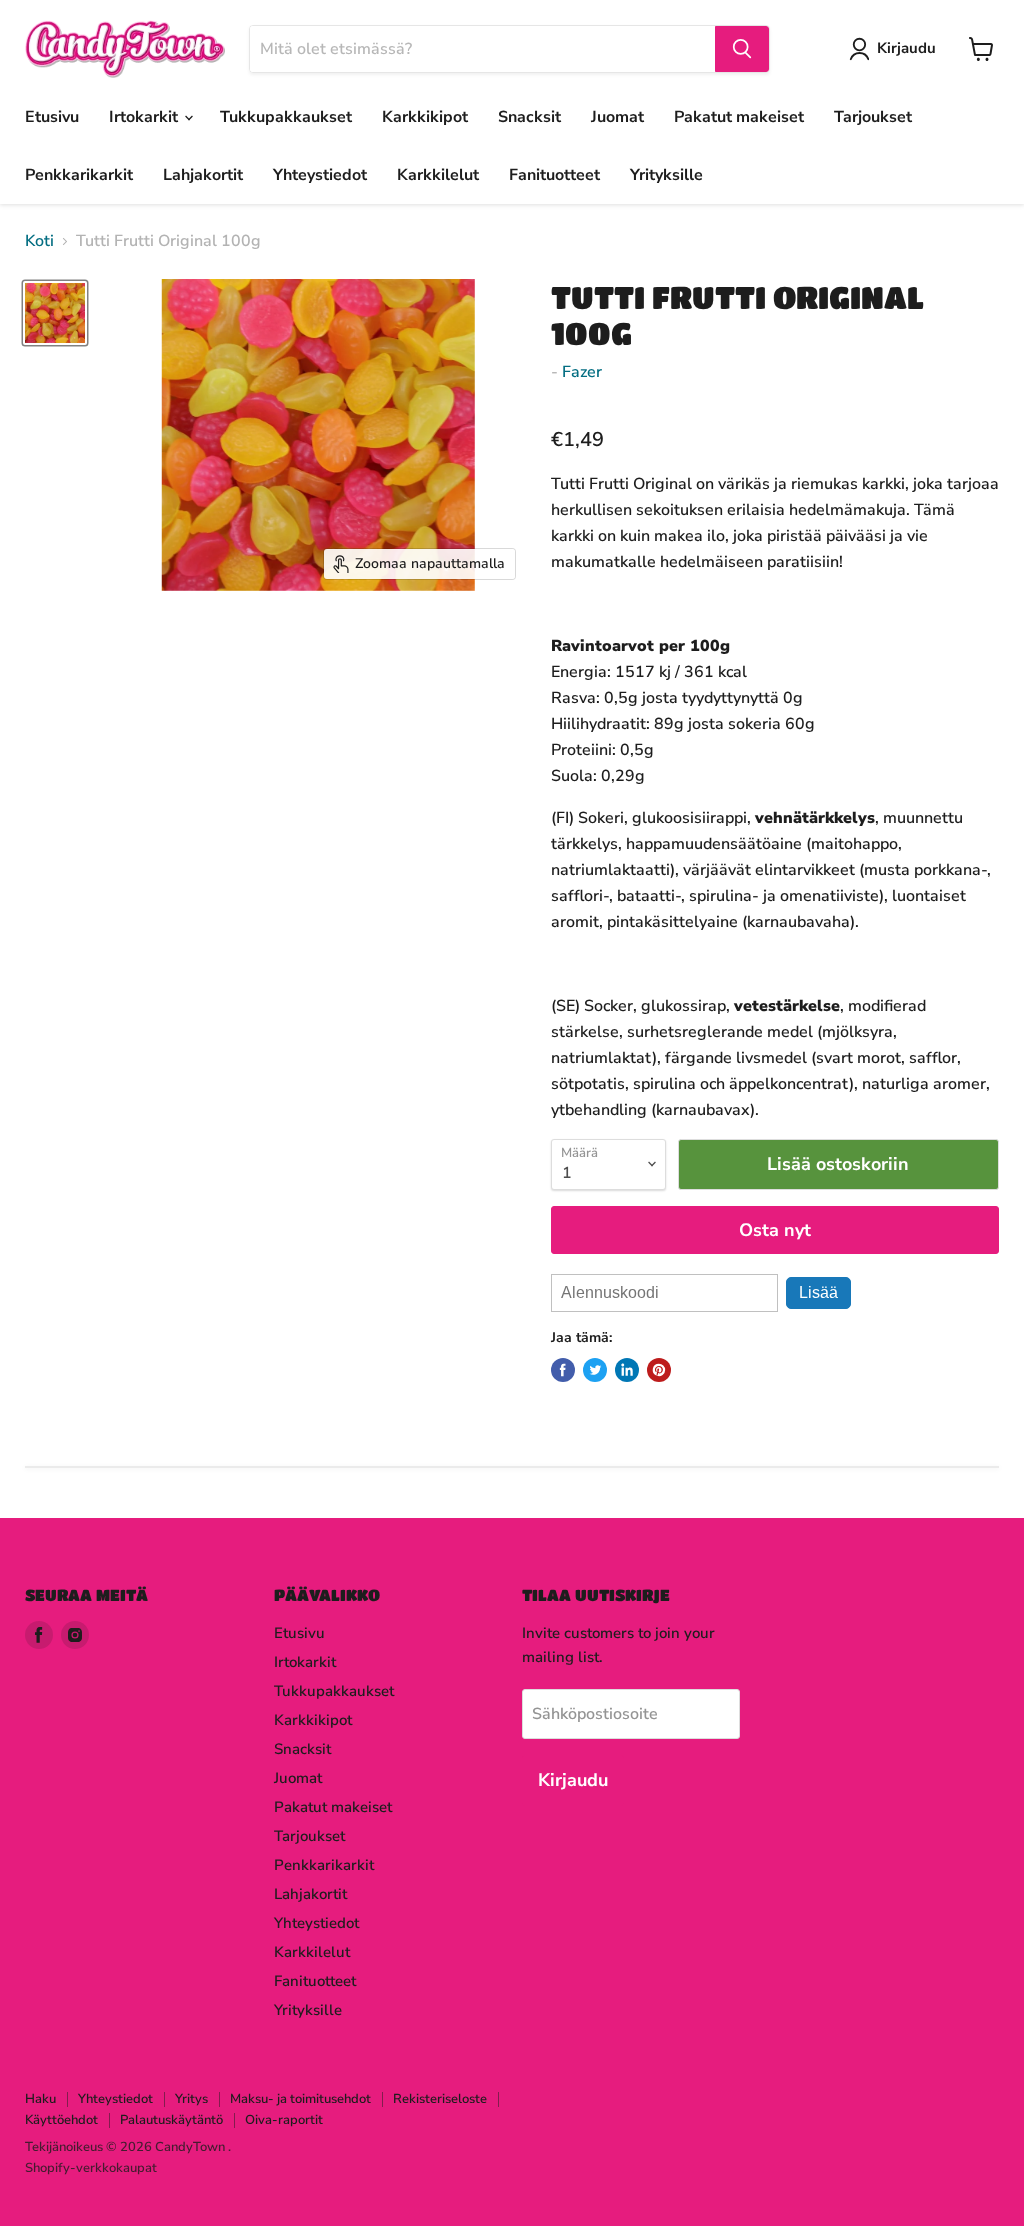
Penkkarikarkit (79, 175)
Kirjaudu (906, 48)
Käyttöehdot (61, 2120)
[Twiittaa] (595, 1370)
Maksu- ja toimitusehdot (300, 2099)
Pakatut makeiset (739, 117)
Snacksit (529, 117)
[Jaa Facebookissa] (563, 1370)
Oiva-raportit (284, 2120)
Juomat (617, 117)
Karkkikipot (425, 117)
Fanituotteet (554, 175)
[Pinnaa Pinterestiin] (659, 1370)
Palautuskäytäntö (171, 2120)
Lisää (818, 1292)
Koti (39, 241)
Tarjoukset (873, 117)
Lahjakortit (203, 175)
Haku (40, 2099)
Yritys (191, 2099)
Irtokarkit (145, 117)
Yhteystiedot (320, 175)
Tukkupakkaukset (286, 117)
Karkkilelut (438, 175)
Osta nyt (775, 1230)
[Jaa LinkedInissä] (627, 1370)
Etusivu (52, 117)
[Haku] (742, 49)
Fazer (582, 372)
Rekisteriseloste (440, 2099)
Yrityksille (666, 175)
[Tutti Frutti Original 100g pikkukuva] (55, 313)
